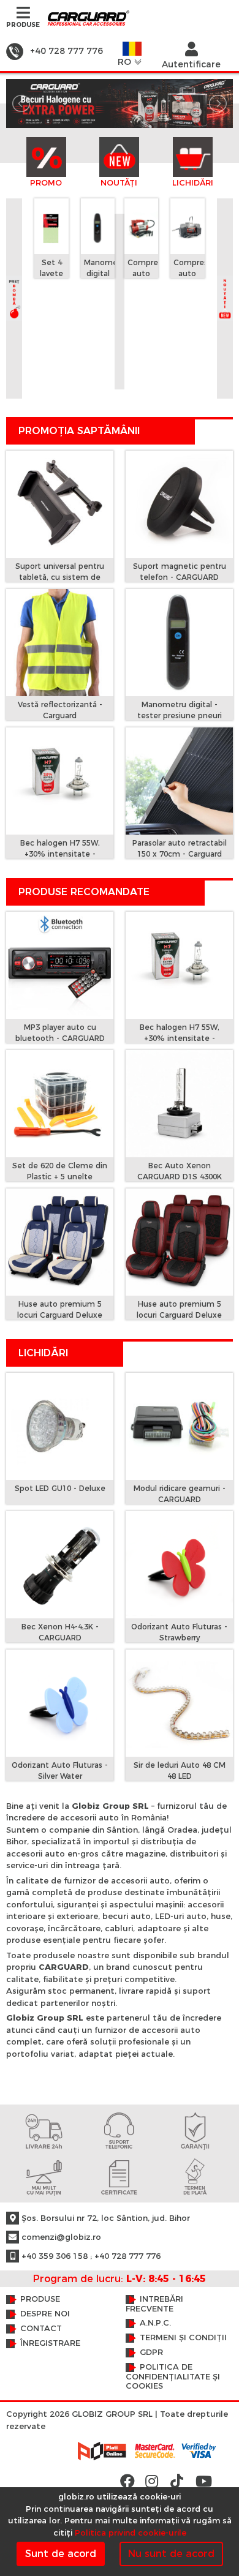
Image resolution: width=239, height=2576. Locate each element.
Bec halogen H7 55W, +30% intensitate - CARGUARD (60, 854)
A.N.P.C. (155, 2323)
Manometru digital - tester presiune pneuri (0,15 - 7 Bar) (180, 715)
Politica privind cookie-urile (131, 2533)
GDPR (151, 2352)
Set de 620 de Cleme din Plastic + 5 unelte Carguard (60, 1177)
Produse (40, 2299)
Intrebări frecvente (154, 2304)
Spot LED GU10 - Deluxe (60, 1488)
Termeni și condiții (183, 2338)
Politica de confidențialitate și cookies (173, 2376)
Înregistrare (50, 2343)
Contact (41, 2328)
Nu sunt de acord (171, 2554)
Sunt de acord (61, 2554)
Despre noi (45, 2314)
